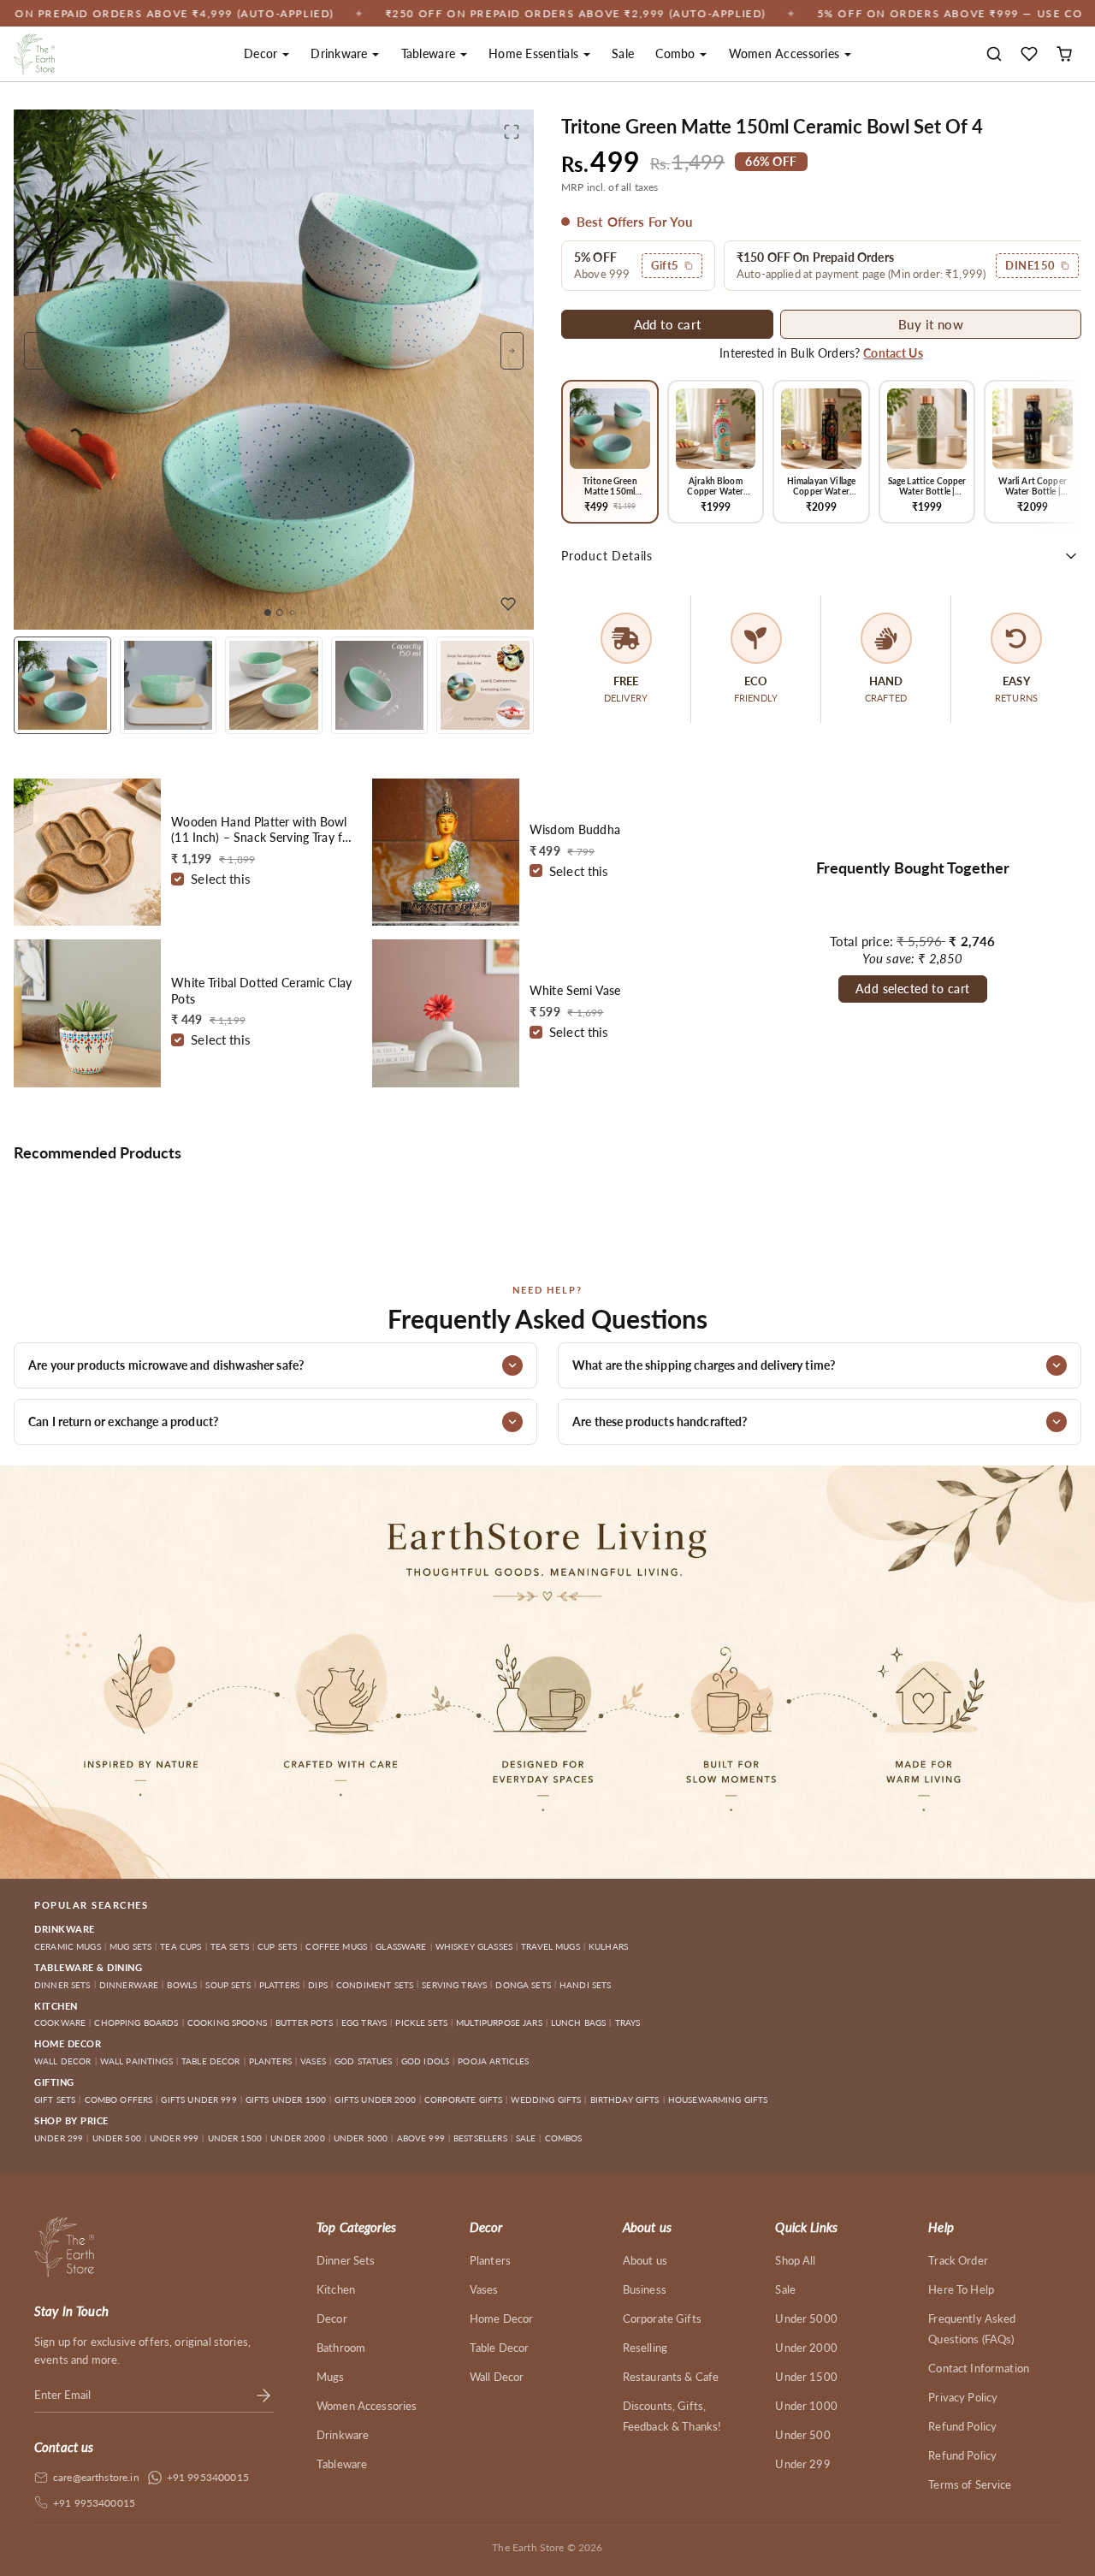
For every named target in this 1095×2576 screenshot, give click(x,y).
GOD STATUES (364, 2061)
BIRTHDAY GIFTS (625, 2099)
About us (645, 2260)
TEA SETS (230, 1946)
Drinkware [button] (341, 53)
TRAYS (628, 2022)
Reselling (645, 2348)
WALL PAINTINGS (136, 2061)
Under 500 (802, 2435)
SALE (526, 2138)
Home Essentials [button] (535, 53)
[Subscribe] (263, 2395)
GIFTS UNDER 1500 (286, 2099)
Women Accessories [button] (786, 53)
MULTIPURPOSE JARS (499, 2022)
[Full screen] (512, 132)
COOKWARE (60, 2022)
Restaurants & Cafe (671, 2377)
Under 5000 (806, 2318)
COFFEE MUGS (336, 1946)
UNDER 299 (59, 2138)
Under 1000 (806, 2406)
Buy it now (931, 324)
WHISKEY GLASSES (474, 1946)
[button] (994, 54)
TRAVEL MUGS (550, 1946)
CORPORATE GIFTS (463, 2099)
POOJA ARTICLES (493, 2061)
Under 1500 (806, 2377)
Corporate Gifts (662, 2318)
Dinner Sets (346, 2260)
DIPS (318, 1985)
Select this (221, 879)
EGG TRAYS (364, 2022)
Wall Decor (497, 2377)
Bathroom (341, 2348)
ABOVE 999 (421, 2138)
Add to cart (668, 324)
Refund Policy (962, 2426)
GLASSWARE (401, 1946)
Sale (623, 53)
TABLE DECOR (211, 2061)
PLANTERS (270, 2061)
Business (645, 2289)
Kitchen (336, 2289)
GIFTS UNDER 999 (198, 2099)
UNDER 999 (174, 2138)
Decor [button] (263, 53)
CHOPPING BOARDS (136, 2022)
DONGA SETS (523, 1985)
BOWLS (182, 1985)
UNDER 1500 (235, 2138)
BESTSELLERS (480, 2138)
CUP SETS (277, 1946)
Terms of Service (970, 2484)
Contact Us (893, 353)
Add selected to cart (912, 989)
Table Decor (500, 2348)
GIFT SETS (55, 2099)
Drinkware (343, 2435)
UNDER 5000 (361, 2138)
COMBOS (564, 2138)
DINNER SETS (62, 1985)
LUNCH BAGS (579, 2022)
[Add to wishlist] (508, 604)
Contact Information (979, 2368)
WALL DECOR (63, 2061)
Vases (484, 2289)
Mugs (331, 2377)
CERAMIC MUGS (68, 1946)
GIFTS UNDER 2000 (375, 2099)
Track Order (958, 2260)
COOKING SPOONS (227, 2022)
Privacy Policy (963, 2397)
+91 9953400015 (208, 2477)
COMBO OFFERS (119, 2099)
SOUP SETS (228, 1985)
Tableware (342, 2464)
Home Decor (502, 2318)
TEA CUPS (181, 1946)
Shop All (795, 2260)
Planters (490, 2260)
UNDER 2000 (298, 2138)
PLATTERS (279, 1985)
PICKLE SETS (421, 2022)
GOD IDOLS (425, 2061)
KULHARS (608, 1946)
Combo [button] (677, 53)
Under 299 (802, 2464)
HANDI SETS (586, 1985)
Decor (332, 2318)
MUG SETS (130, 1946)
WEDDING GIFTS (546, 2099)
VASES (313, 2061)
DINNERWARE (129, 1985)
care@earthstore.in (96, 2477)
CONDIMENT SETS (375, 1985)
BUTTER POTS (304, 2022)
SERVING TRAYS (454, 1985)
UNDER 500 (117, 2138)
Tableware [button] (430, 53)
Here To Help (961, 2289)
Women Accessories (367, 2406)
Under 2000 (806, 2348)
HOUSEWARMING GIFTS (718, 2099)
